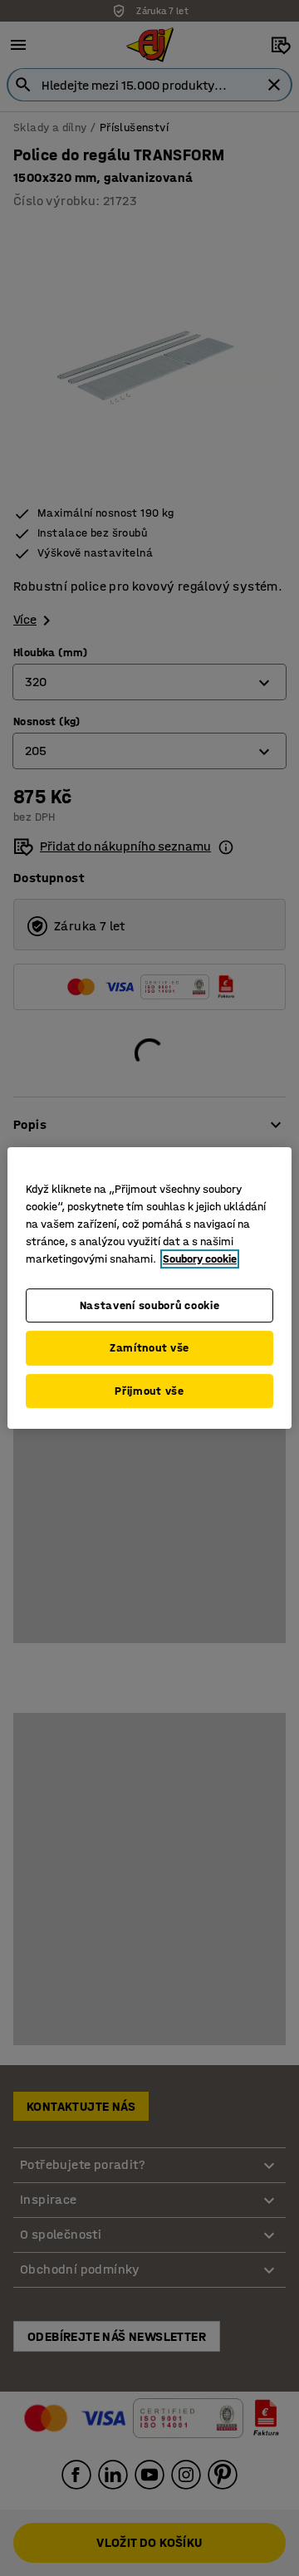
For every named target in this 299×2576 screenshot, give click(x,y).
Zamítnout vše (149, 1348)
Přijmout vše (149, 1391)
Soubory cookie (200, 1259)
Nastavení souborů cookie (150, 1305)
